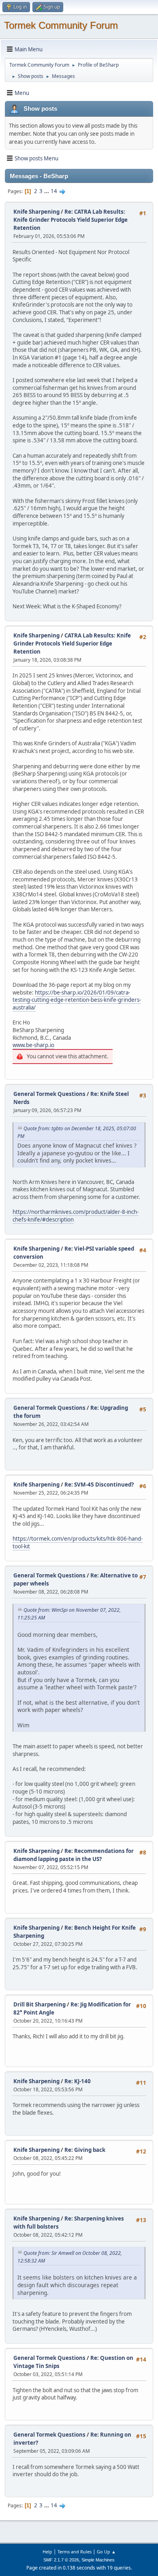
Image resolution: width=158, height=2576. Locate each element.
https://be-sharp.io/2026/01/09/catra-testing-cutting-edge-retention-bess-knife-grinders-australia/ (77, 1000)
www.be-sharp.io (33, 1045)
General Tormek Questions (50, 1094)
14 (54, 191)
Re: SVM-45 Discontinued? (99, 1485)
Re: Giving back (85, 2150)
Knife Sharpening (36, 212)
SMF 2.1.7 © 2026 (61, 2560)
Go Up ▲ (106, 2552)
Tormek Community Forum (61, 25)
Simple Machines (98, 2560)
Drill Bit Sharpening (39, 2004)
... (47, 191)
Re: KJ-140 (78, 2081)
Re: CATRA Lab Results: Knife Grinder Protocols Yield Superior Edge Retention (70, 220)
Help (47, 2552)
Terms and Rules (75, 2552)
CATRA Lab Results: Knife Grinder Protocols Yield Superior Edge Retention (72, 643)
